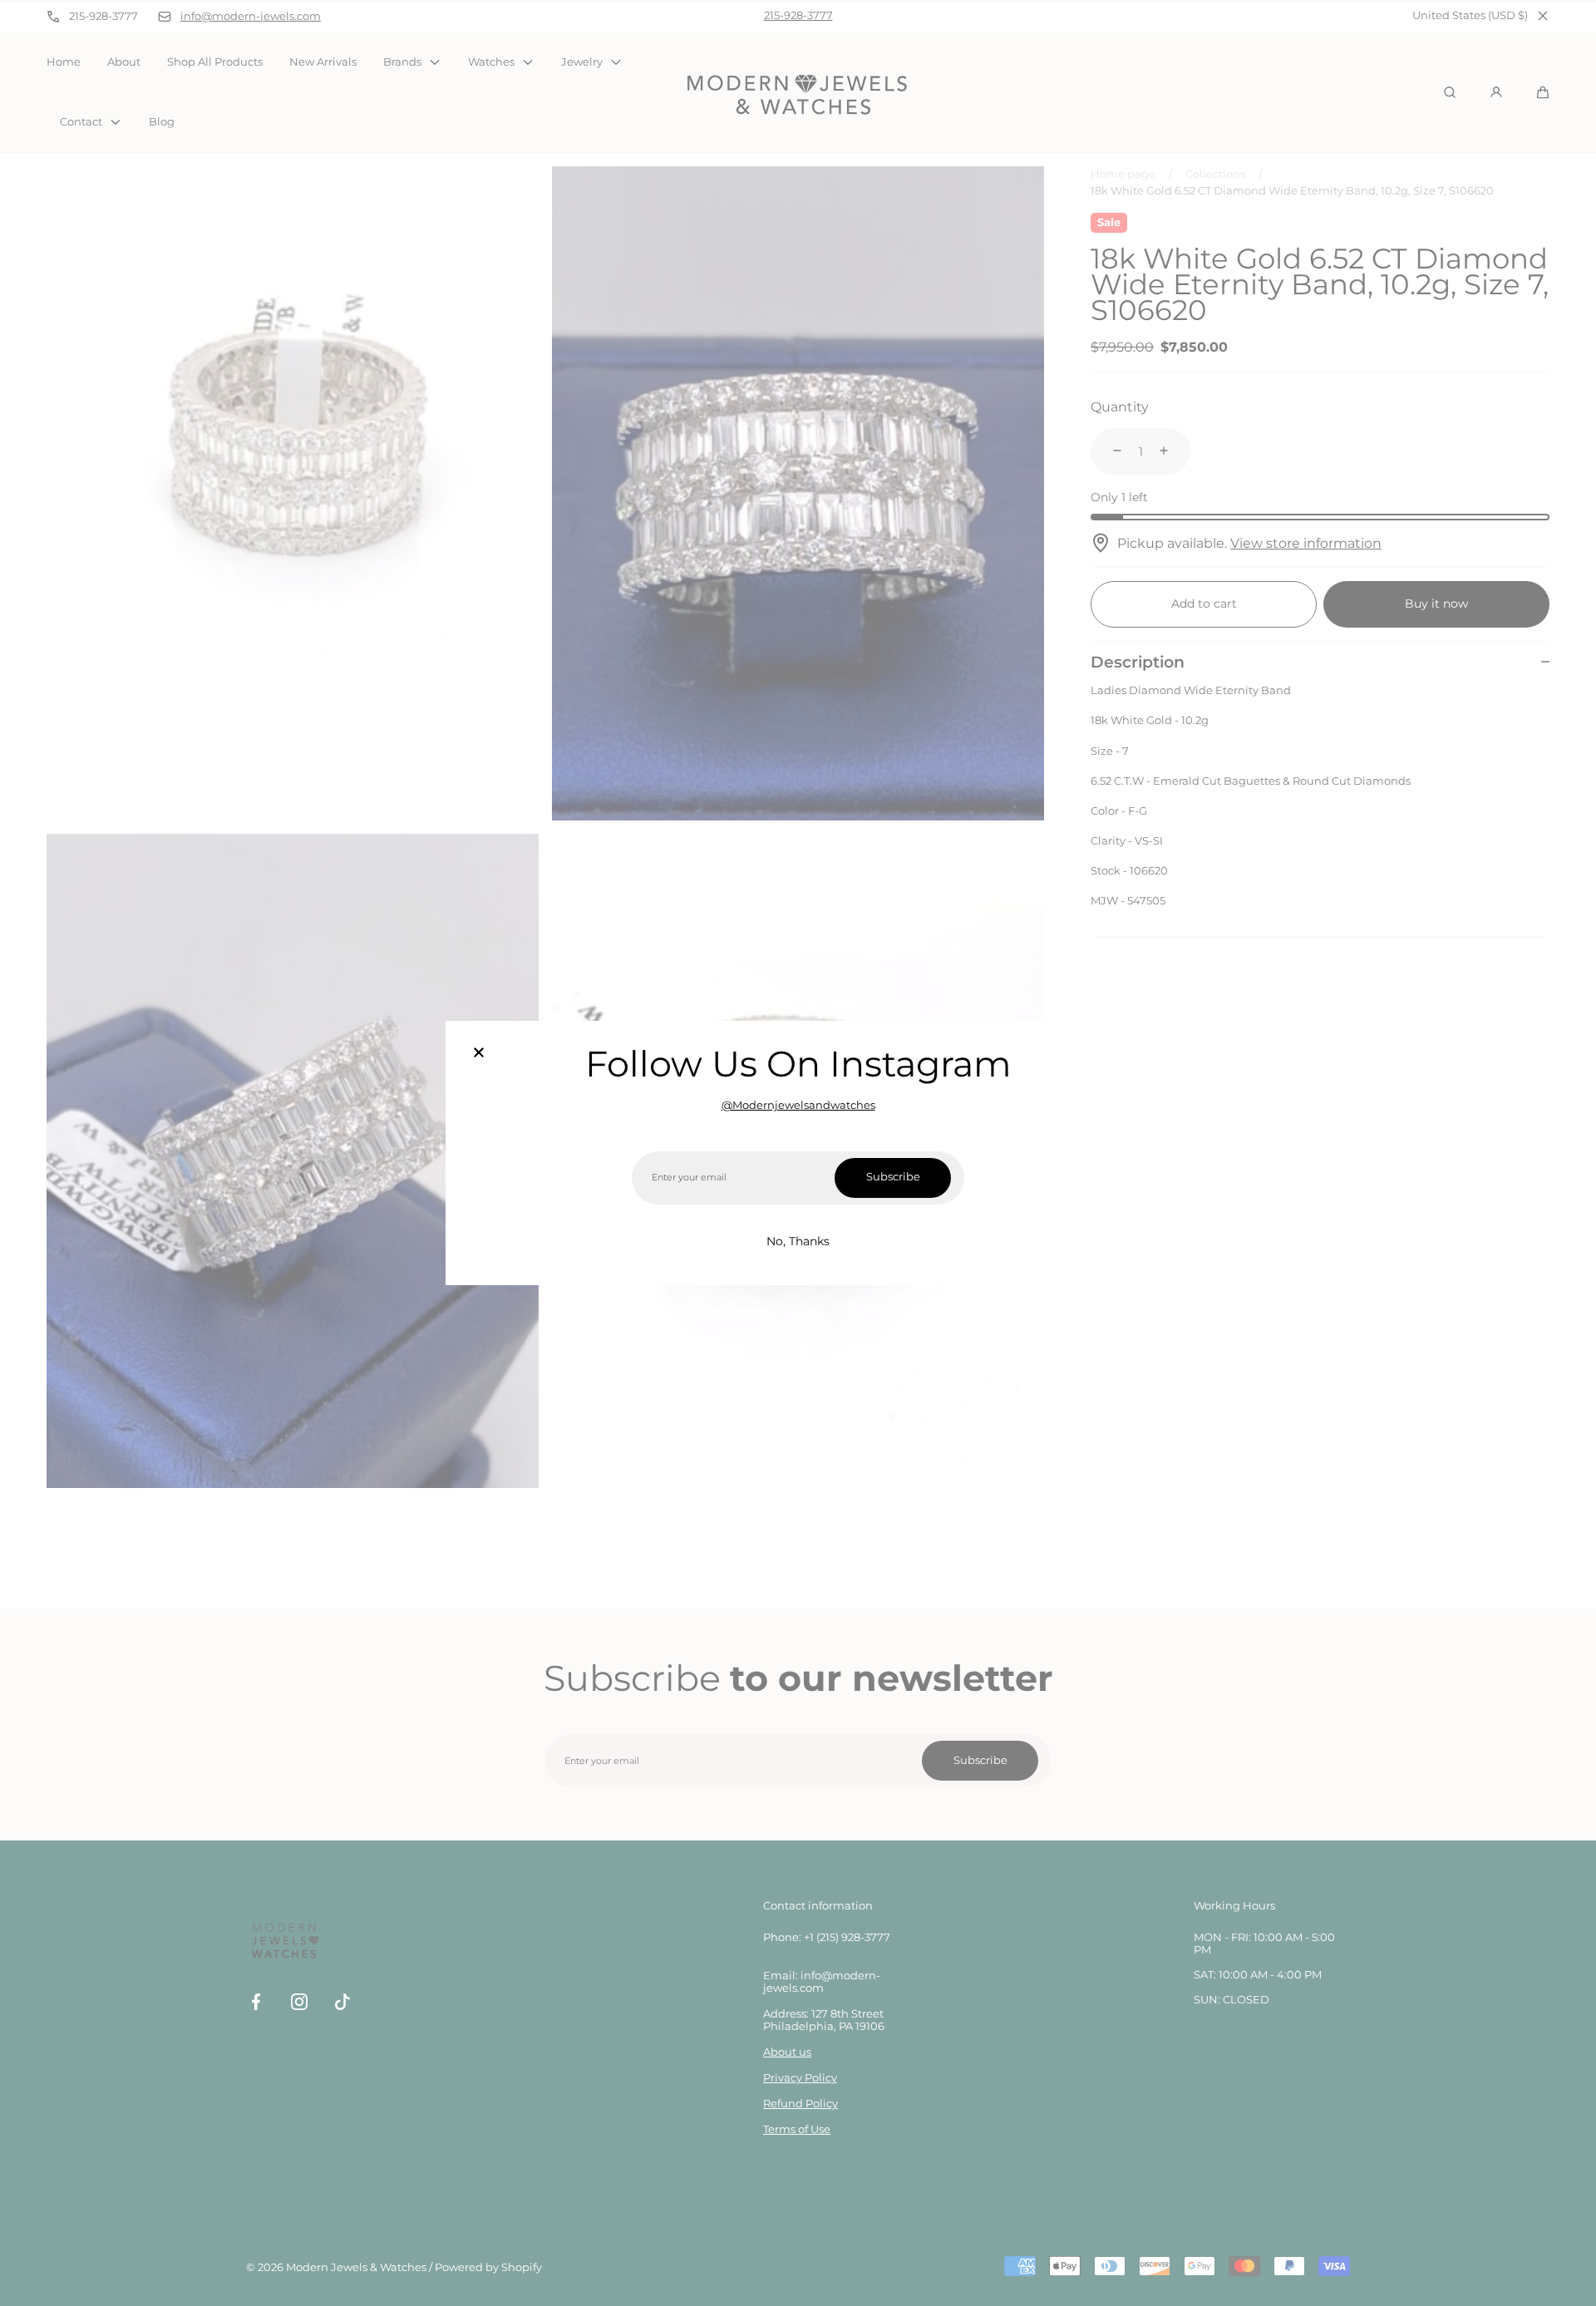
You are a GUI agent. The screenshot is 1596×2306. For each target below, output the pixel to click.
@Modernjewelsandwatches (798, 1105)
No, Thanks (798, 1241)
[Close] (479, 1054)
